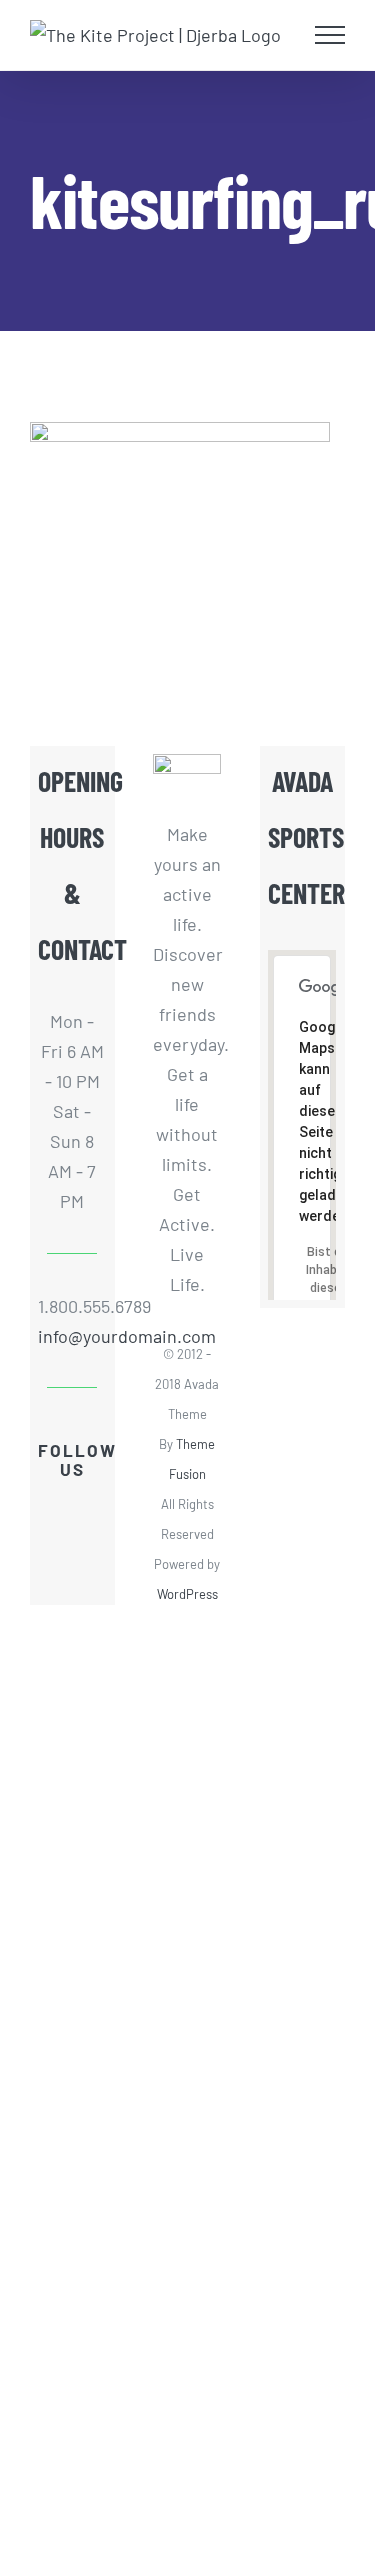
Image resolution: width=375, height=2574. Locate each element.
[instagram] (88, 1543)
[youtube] (56, 1543)
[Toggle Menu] (330, 35)
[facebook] (56, 1507)
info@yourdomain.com (72, 1336)
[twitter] (88, 1507)
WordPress (187, 1594)
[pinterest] (72, 1579)
